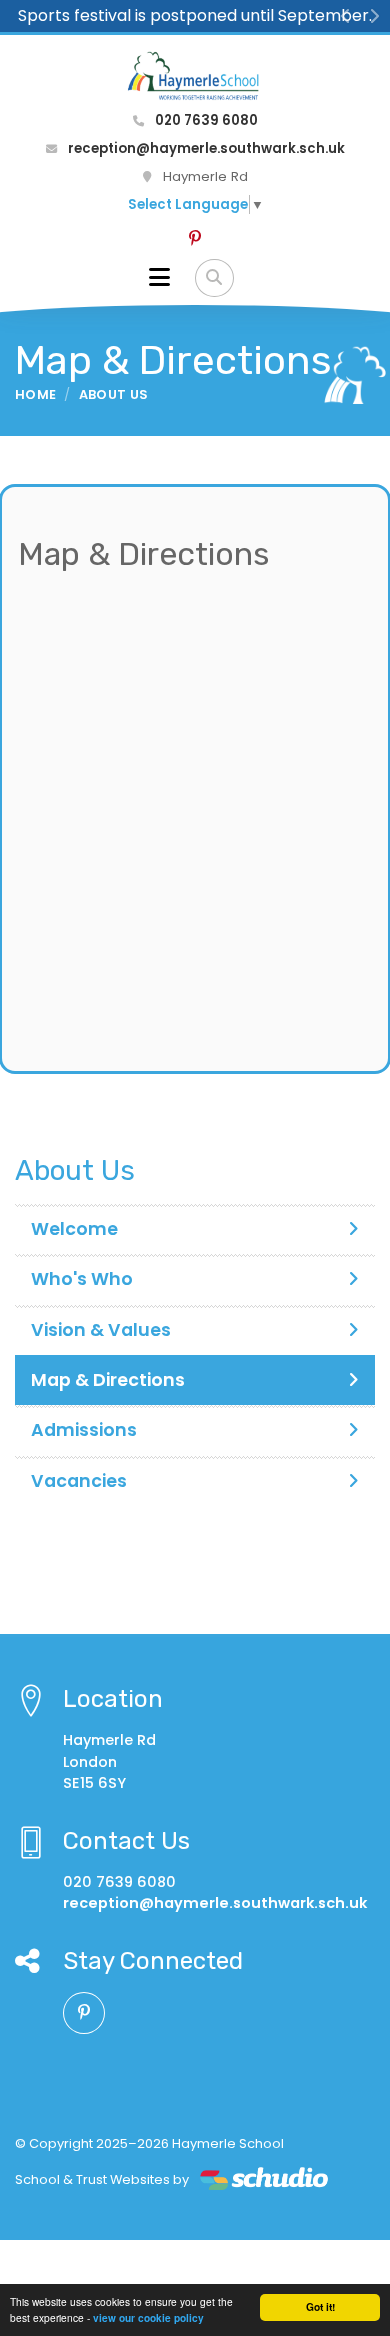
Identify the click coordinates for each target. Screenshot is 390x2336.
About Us (114, 394)
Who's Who (82, 1279)
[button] (346, 16)
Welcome (74, 1229)
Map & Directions (108, 1380)
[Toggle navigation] (159, 278)
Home (35, 394)
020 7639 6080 (205, 120)
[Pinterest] (195, 239)
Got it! (320, 2307)
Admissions (84, 1430)
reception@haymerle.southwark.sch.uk (205, 148)
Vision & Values (101, 1330)
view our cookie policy (148, 2318)
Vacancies (79, 1481)
